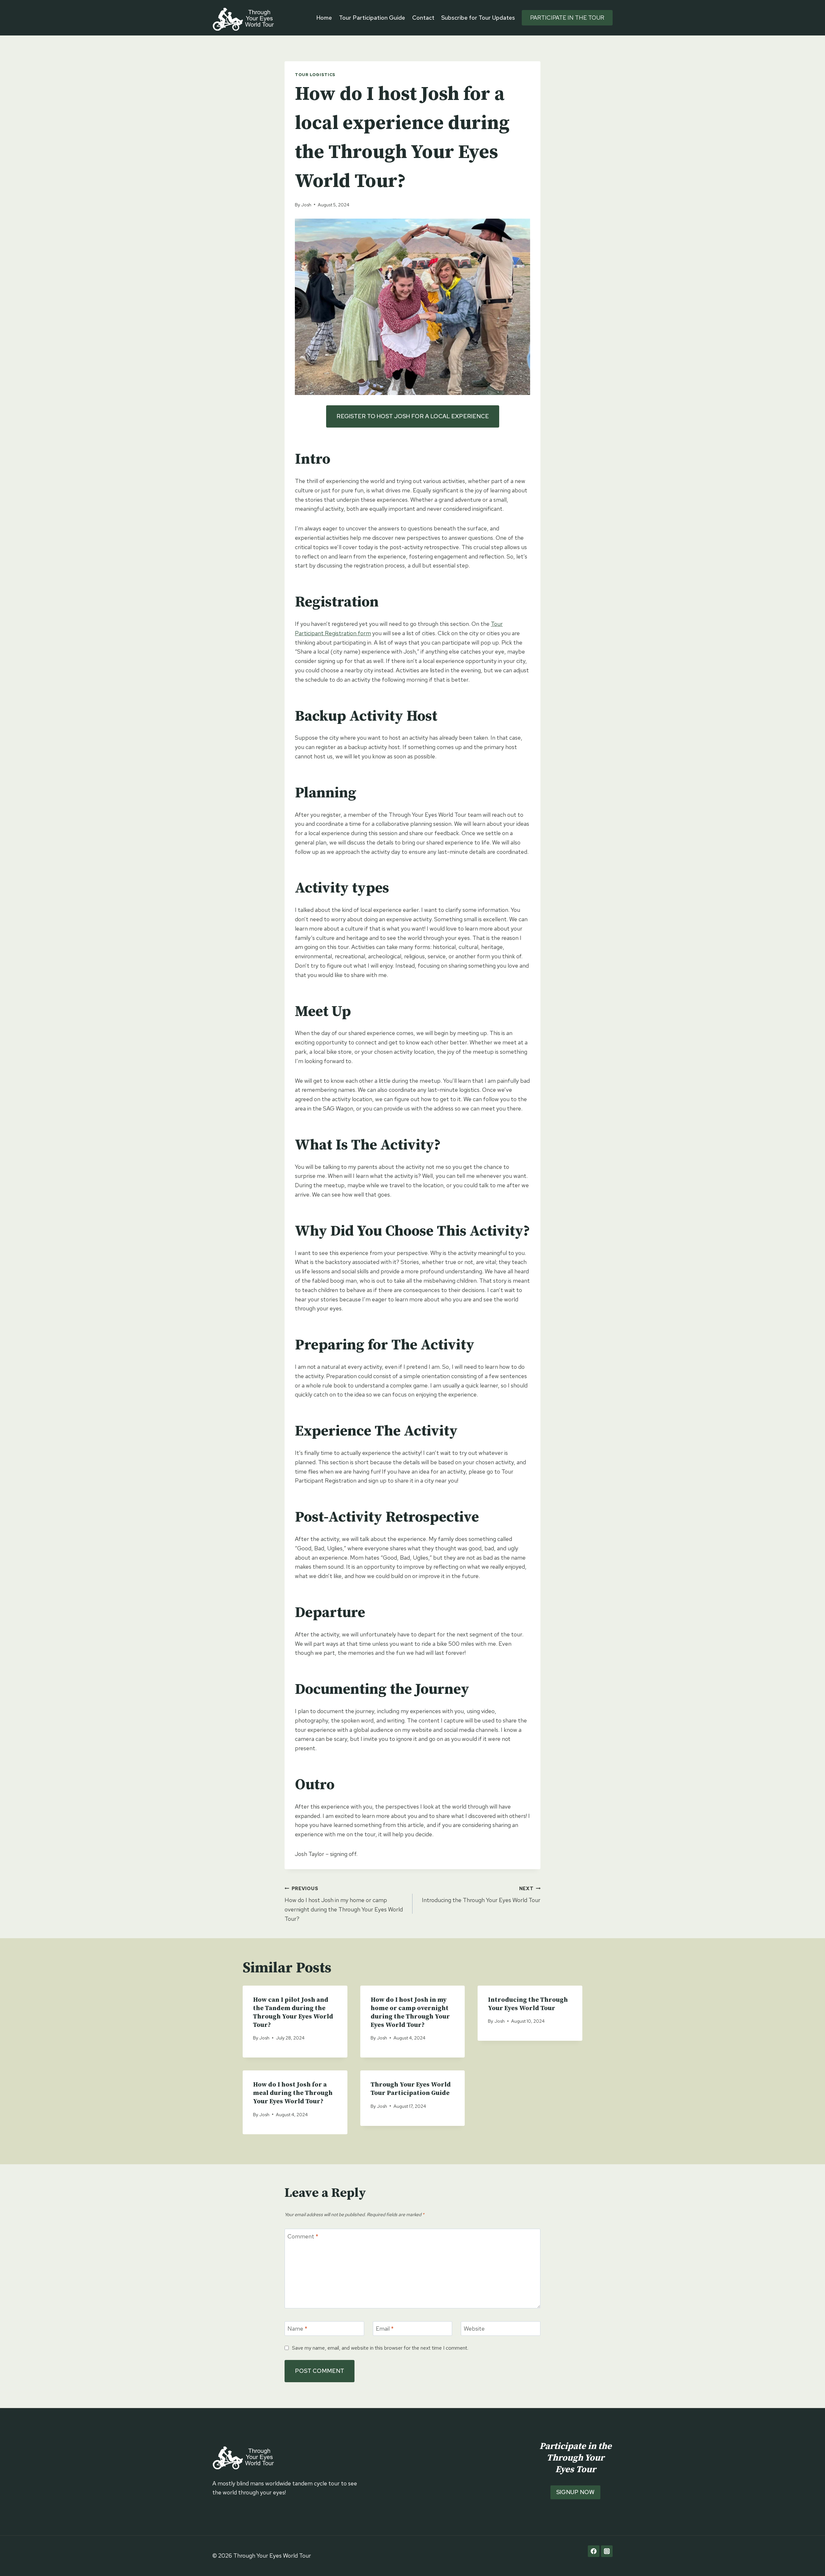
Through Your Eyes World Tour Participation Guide (411, 2089)
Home (324, 18)
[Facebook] (594, 2551)
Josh (306, 205)
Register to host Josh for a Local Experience (413, 416)
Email (385, 2329)
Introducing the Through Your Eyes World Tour (481, 1895)
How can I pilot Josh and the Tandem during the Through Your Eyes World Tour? (293, 2013)
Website (474, 2329)
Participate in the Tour (567, 18)
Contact (423, 18)
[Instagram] (607, 2551)
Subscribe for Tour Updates (478, 18)
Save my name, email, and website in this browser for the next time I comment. (380, 2348)
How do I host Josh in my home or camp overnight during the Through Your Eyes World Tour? (344, 1904)
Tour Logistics (315, 75)
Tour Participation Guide (372, 18)
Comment (303, 2236)
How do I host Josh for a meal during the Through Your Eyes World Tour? (293, 2093)
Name (297, 2329)
